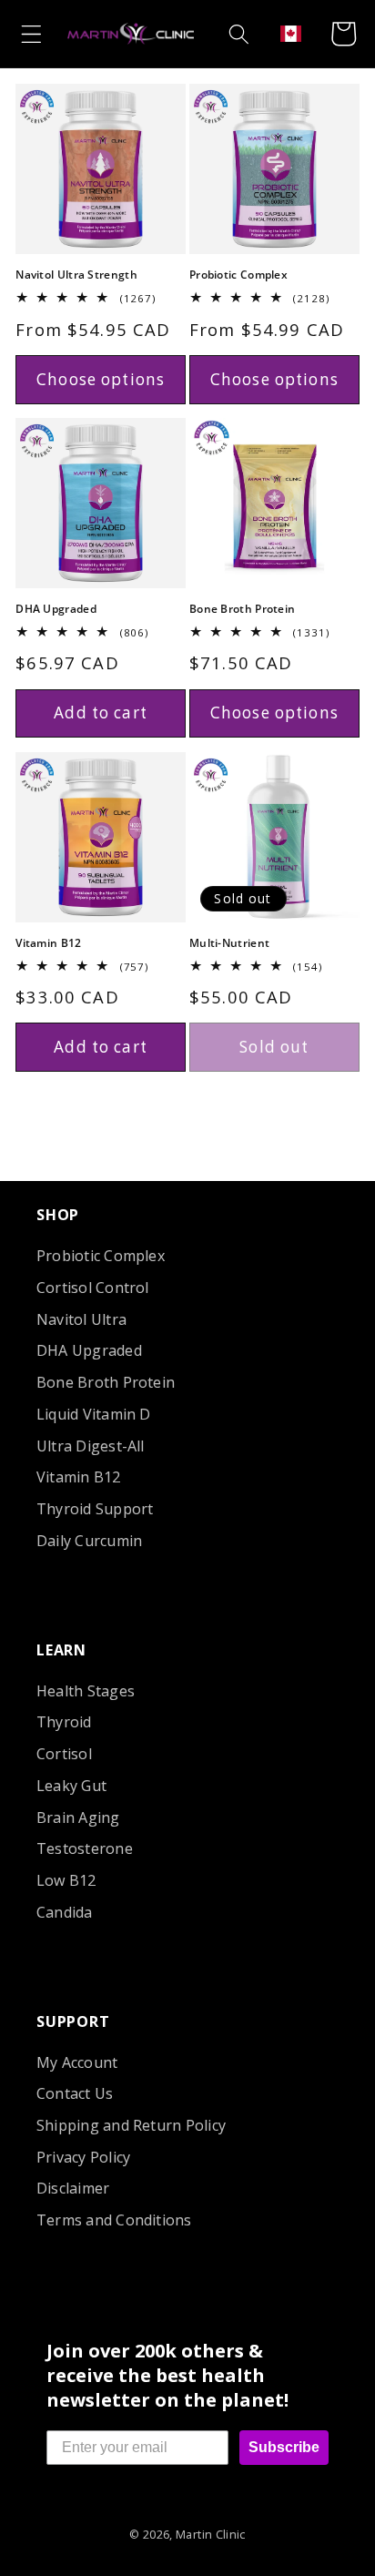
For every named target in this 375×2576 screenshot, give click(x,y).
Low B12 (66, 1880)
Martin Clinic (211, 2534)
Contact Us (75, 2093)
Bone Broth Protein (242, 609)
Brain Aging (78, 1817)
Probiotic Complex (238, 275)
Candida (65, 1912)
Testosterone (85, 1848)
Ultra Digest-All (91, 1446)
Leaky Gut (71, 1786)
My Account (77, 2062)
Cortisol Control (93, 1288)
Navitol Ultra (81, 1319)
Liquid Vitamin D (94, 1414)
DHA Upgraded (56, 609)
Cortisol (64, 1754)
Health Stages (86, 1691)
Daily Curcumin (89, 1541)
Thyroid (64, 1722)
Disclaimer (73, 2188)
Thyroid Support (95, 1509)
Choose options (101, 379)
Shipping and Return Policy (131, 2125)
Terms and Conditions (114, 2220)
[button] (31, 34)
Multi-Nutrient (229, 943)
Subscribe (284, 2447)
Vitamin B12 (48, 943)
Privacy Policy (83, 2157)
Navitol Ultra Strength (76, 275)
